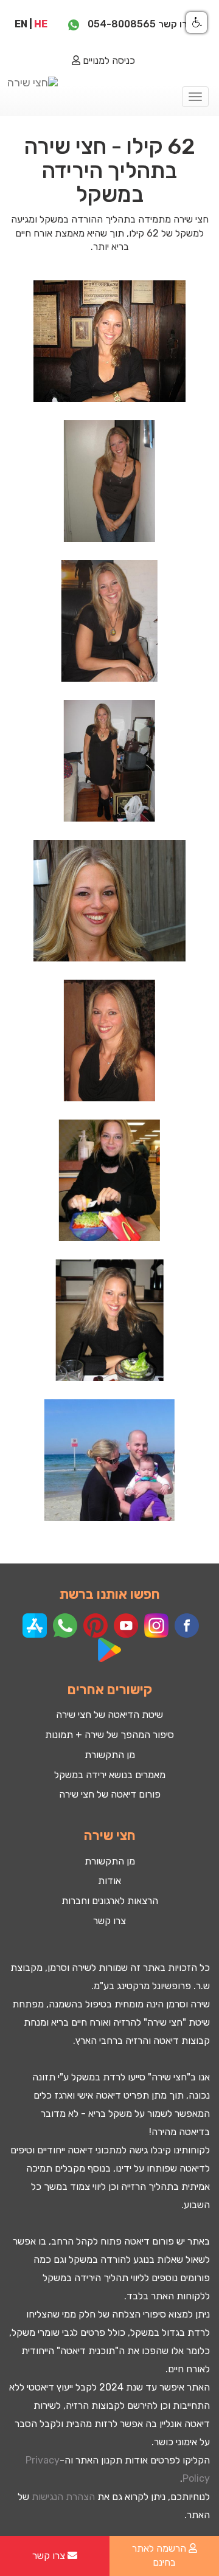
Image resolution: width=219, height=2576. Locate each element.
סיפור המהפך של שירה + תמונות (109, 1735)
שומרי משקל (36, 2332)
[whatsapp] (74, 24)
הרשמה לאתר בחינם (160, 2555)
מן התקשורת (110, 1755)
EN (21, 24)
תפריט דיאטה (122, 2095)
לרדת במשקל (98, 2077)
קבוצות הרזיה (93, 2405)
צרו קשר (109, 1921)
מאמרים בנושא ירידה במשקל (110, 1775)
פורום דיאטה (149, 2241)
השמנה (63, 2004)
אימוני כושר (176, 2442)
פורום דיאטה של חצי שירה (110, 1794)
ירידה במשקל (69, 2278)
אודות (109, 1881)
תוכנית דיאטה (88, 2351)
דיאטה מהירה (178, 2132)
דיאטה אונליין (185, 2424)
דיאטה (166, 2041)
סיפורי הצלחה (139, 2314)
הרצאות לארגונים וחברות (110, 1901)
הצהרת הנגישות (63, 2497)
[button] (196, 23)
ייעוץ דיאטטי (50, 2387)
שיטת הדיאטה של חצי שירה (109, 1715)
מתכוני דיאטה (95, 2150)
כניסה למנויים (108, 61)
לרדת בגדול (186, 2332)
